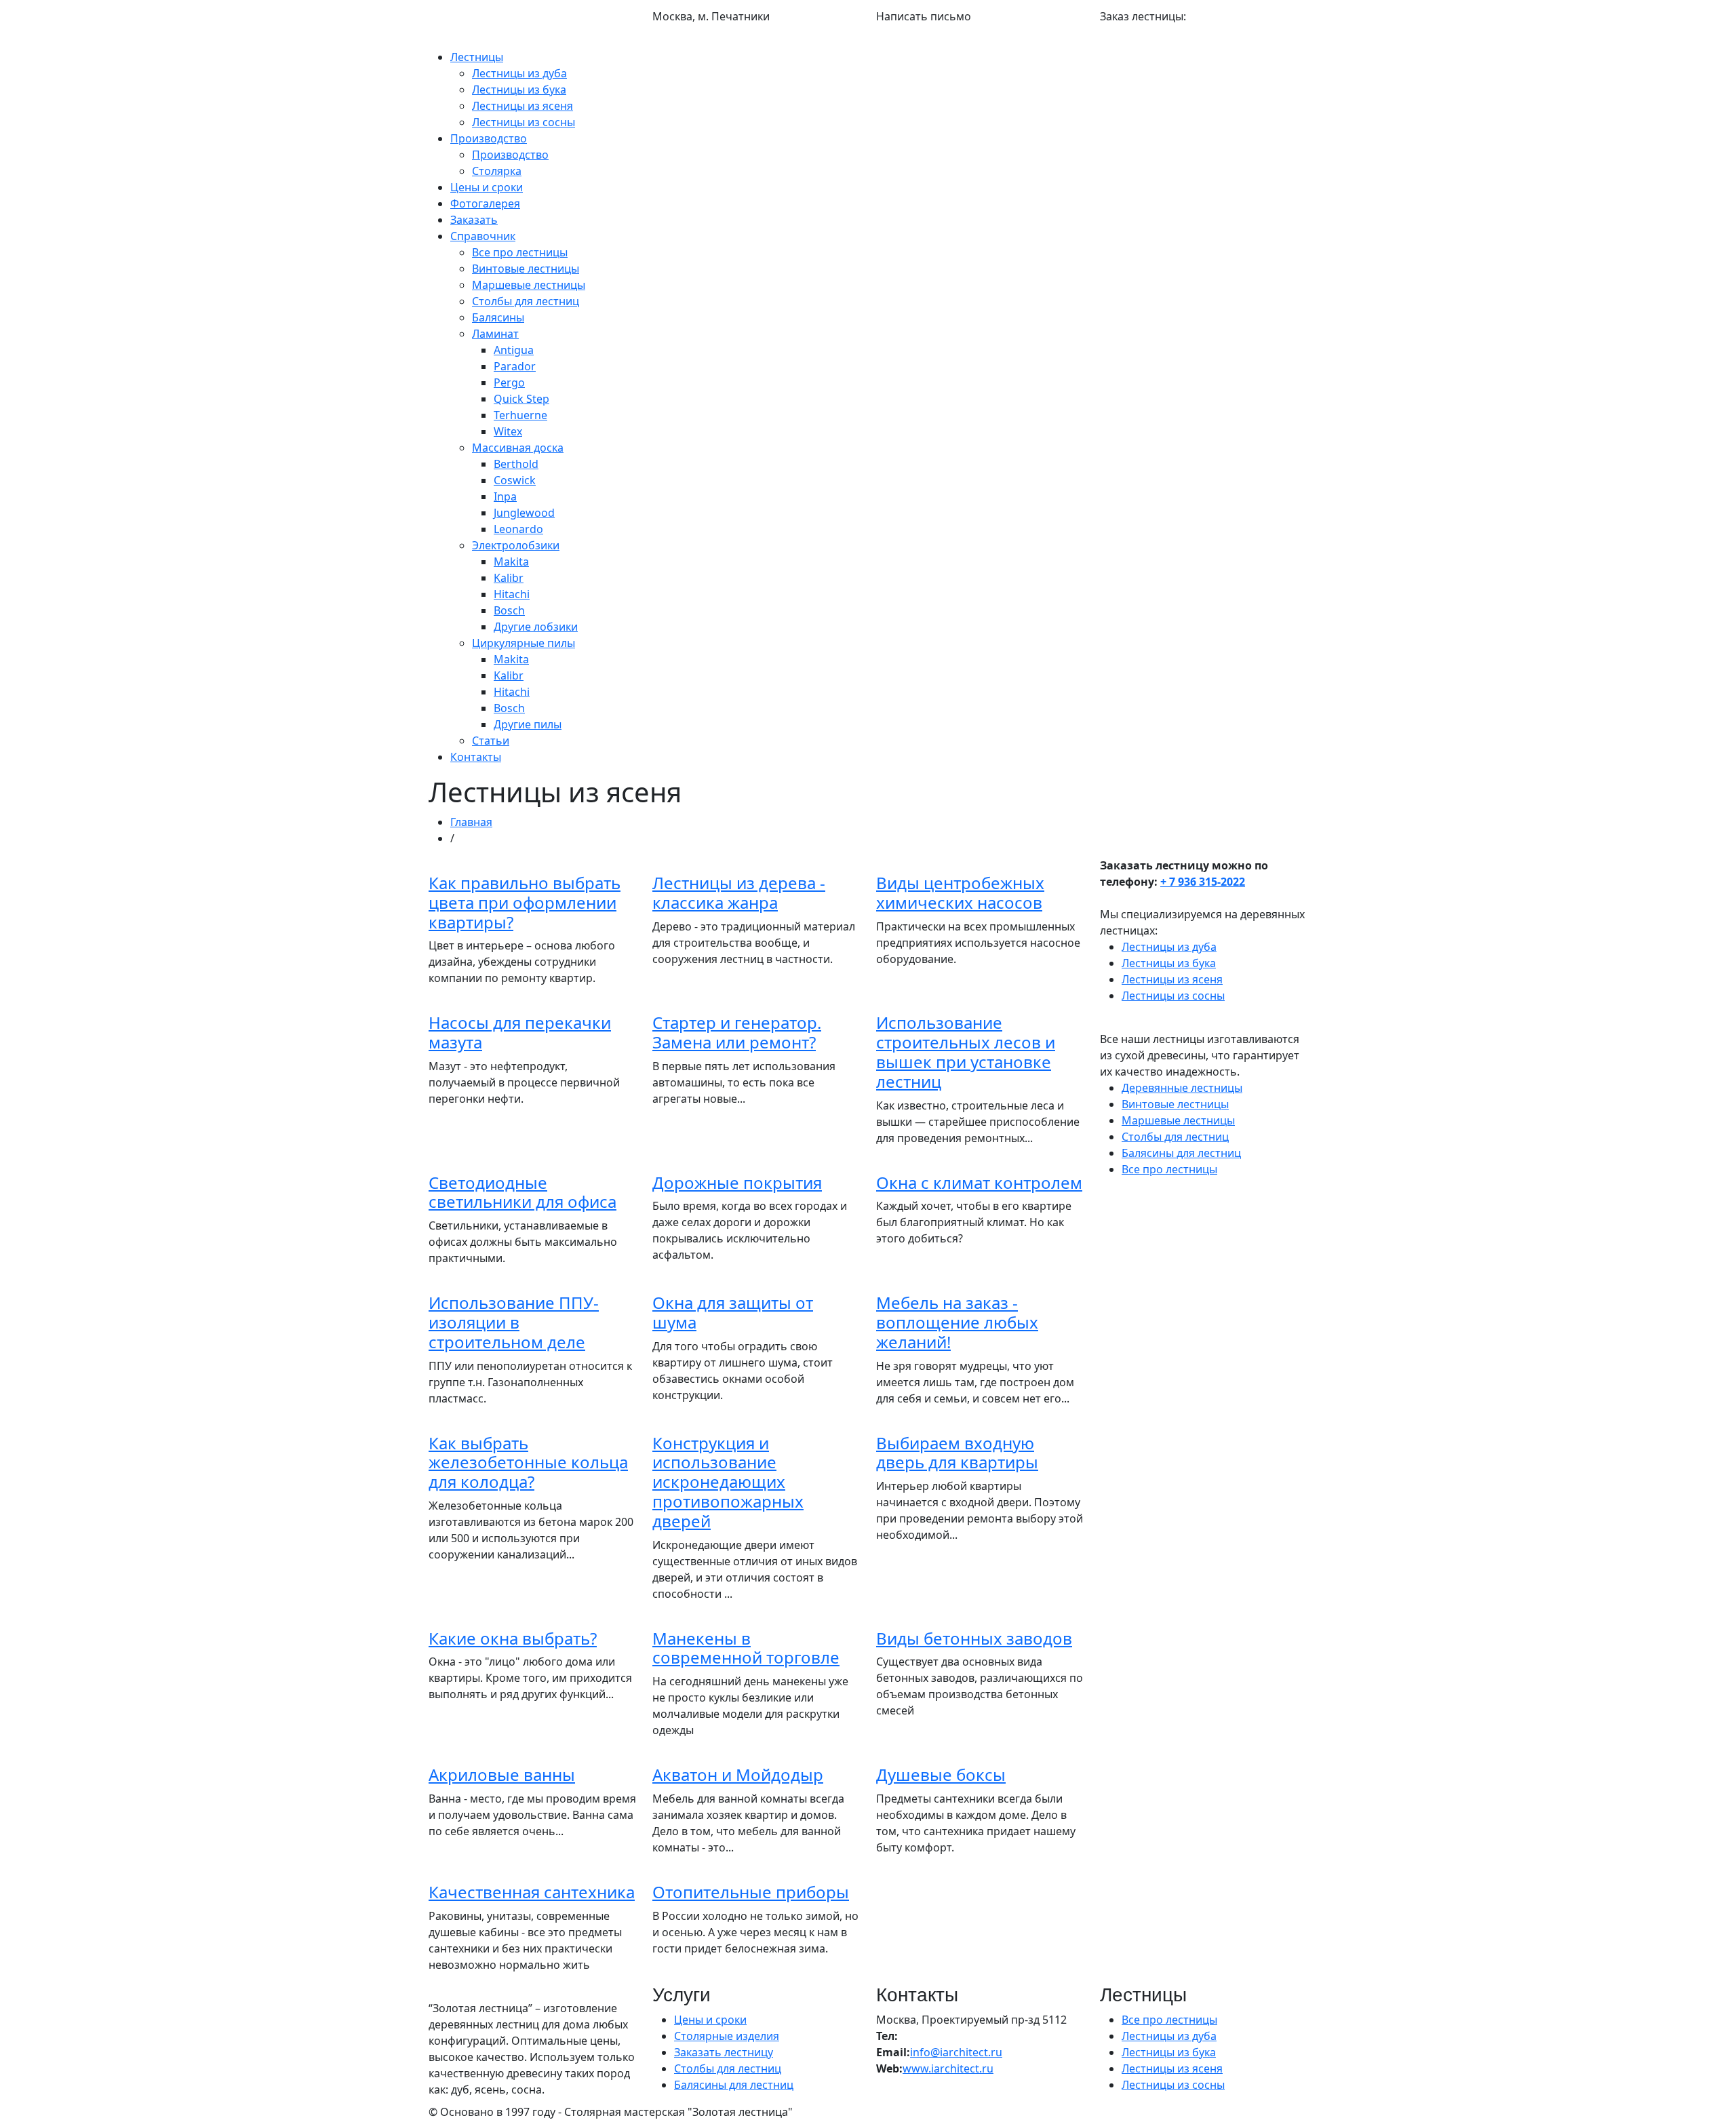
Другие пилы (528, 724)
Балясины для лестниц (1181, 1153)
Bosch (509, 610)
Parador (515, 366)
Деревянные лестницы (1182, 1088)
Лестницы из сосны (524, 122)
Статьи (491, 741)
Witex (508, 431)
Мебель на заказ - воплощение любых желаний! (957, 1322)
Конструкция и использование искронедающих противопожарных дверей (728, 1482)
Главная (471, 822)
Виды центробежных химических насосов (960, 892)
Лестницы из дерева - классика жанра (739, 892)
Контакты (476, 757)
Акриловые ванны (502, 1774)
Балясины (498, 317)
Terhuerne (520, 415)
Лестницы (477, 57)
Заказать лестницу (724, 2052)
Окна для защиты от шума (733, 1312)
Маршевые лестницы (529, 285)
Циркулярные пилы (524, 643)
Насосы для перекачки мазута (520, 1032)
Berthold (516, 464)
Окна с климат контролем (979, 1182)
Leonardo (518, 529)
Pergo (509, 382)
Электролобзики (516, 545)
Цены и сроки (487, 187)
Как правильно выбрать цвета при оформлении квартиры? (525, 902)
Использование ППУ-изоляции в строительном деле (514, 1322)
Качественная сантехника (532, 1892)
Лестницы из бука (519, 90)
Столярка (497, 171)
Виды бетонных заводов (974, 1638)
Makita (511, 562)
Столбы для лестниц (526, 301)
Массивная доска (518, 448)
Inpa (505, 496)
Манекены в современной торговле (746, 1648)
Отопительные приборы (751, 1892)
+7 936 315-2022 (470, 41)
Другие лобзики (536, 627)
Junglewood (524, 513)
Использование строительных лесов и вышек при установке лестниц (966, 1052)
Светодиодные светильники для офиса (522, 1192)
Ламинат (495, 334)
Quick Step (521, 399)
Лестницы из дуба (519, 73)
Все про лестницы (520, 252)
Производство (489, 138)
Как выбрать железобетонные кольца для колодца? (528, 1463)
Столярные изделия (727, 2036)
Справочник (483, 236)
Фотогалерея (485, 203)
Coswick (515, 480)
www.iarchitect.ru (948, 2068)
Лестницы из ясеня (522, 106)
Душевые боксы (941, 1774)
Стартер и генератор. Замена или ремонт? (737, 1032)
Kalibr (509, 578)
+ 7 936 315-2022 (1203, 882)
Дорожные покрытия (737, 1182)
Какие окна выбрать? (513, 1638)
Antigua (514, 350)
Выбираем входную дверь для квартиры (957, 1453)
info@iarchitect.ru (922, 33)
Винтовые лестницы (526, 269)
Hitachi (512, 594)
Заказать (474, 220)
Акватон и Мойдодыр (738, 1774)
